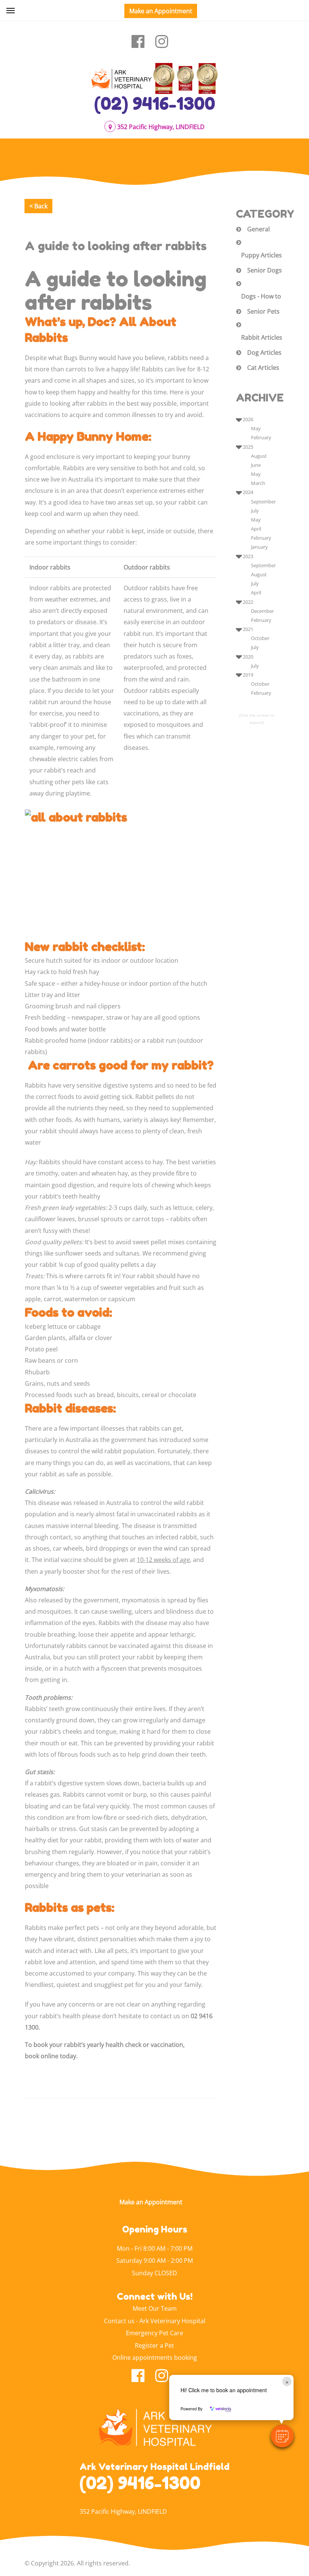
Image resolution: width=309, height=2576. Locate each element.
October (260, 638)
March (258, 483)
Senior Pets (263, 311)
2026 (248, 419)
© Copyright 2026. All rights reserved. (77, 2563)
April (256, 529)
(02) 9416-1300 (155, 103)
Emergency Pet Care (154, 2333)
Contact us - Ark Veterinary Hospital (155, 2321)
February (261, 437)
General (259, 229)
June (256, 465)
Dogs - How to (261, 296)
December (262, 611)
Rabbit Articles (262, 337)
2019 (248, 675)
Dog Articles (264, 352)
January (259, 547)
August (259, 456)
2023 (248, 556)
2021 (248, 629)
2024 (248, 492)
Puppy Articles (262, 255)
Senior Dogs (265, 270)
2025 (248, 447)
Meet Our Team (155, 2308)
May (256, 428)
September (263, 502)
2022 (248, 602)
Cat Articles (263, 368)
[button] (282, 2436)
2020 (248, 657)
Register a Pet (154, 2345)
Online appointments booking (155, 2357)
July (255, 511)
